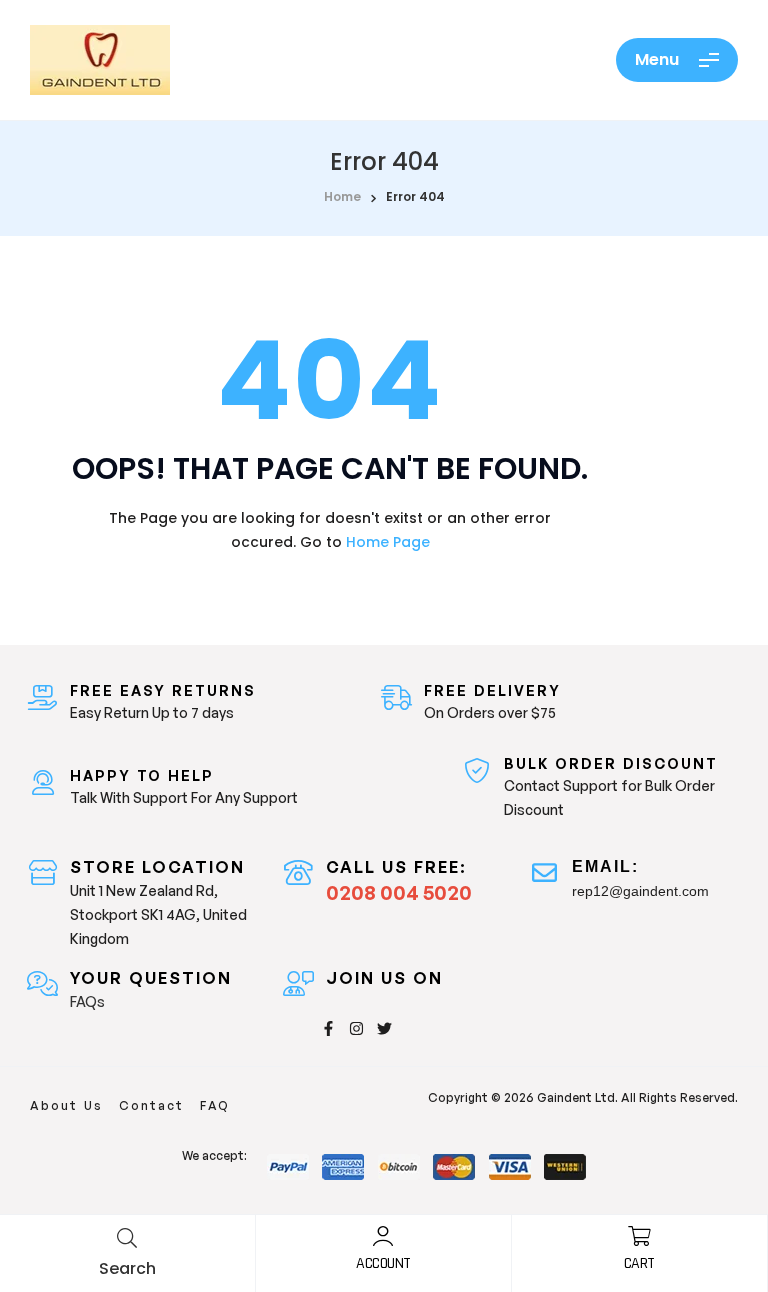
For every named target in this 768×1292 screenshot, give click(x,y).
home (342, 196)
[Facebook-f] (328, 1028)
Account (383, 1263)
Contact (151, 1105)
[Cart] (639, 1236)
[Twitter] (384, 1028)
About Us (66, 1105)
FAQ (215, 1105)
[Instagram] (356, 1028)
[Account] (383, 1236)
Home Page (388, 542)
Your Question (151, 978)
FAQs (87, 1001)
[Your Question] (42, 983)
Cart (639, 1263)
